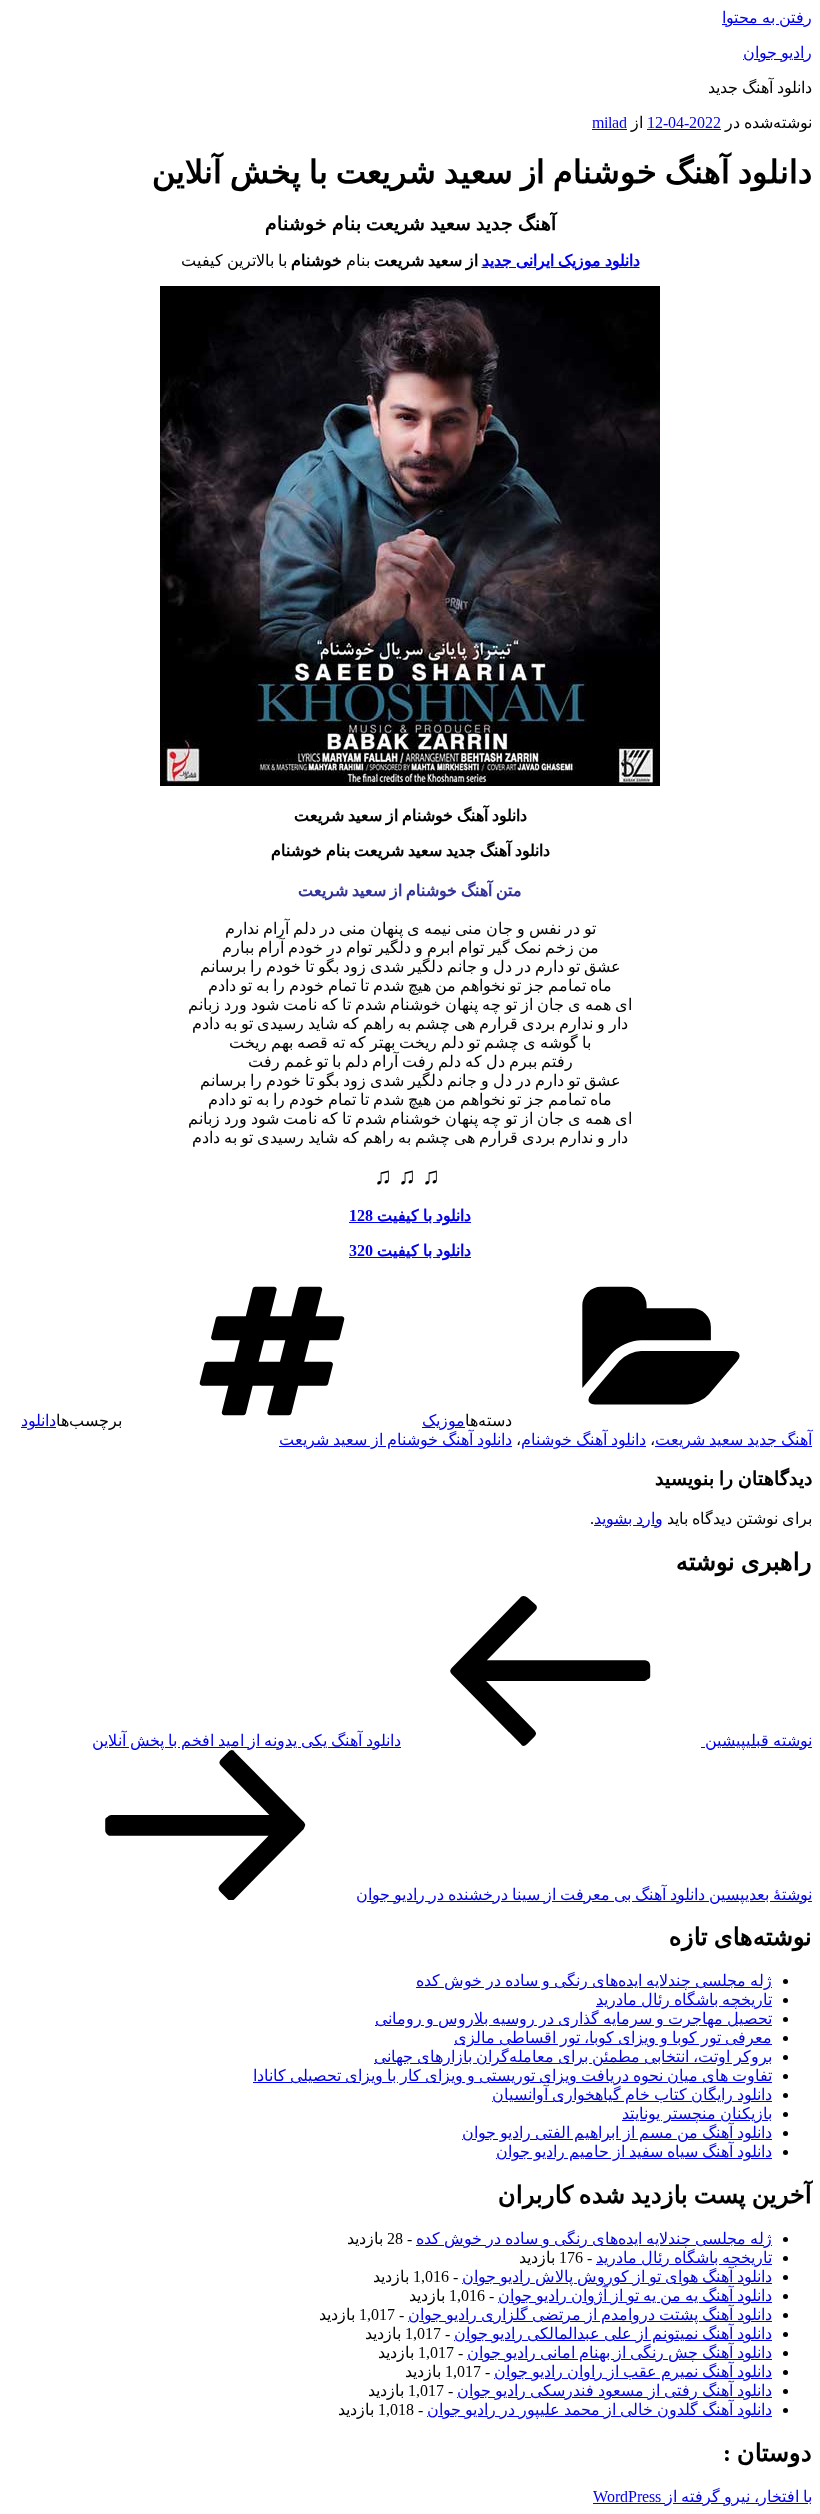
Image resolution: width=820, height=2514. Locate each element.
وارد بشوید (628, 1518)
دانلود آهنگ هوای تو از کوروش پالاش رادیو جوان (617, 2276)
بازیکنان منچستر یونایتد (697, 2113)
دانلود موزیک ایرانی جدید (561, 260)
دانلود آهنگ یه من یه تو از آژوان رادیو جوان (635, 2295)
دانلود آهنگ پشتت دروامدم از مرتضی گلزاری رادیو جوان (590, 2314)
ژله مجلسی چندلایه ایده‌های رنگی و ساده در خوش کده (594, 1980)
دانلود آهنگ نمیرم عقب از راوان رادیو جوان (633, 2371)
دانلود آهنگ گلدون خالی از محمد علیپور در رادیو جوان (599, 2409)
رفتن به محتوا (767, 17)
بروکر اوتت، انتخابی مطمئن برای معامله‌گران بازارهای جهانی (573, 2056)
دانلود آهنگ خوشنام (583, 1439)
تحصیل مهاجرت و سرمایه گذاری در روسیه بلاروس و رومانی (573, 2018)
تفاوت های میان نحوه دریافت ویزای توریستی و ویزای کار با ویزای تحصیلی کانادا (512, 2075)
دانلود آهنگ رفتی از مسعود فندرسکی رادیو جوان (614, 2390)
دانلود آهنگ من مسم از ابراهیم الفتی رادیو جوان (617, 2132)
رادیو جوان (777, 52)
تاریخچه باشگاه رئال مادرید (684, 1999)
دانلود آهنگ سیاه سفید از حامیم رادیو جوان (634, 2151)
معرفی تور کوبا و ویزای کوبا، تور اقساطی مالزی (613, 2037)
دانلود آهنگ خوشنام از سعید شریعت (395, 1439)
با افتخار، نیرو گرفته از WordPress (702, 2496)
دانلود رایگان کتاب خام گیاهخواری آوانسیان (632, 2094)
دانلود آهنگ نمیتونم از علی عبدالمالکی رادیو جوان (613, 2333)
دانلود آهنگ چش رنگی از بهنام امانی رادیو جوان (619, 2352)
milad (609, 122)
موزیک (443, 1420)
